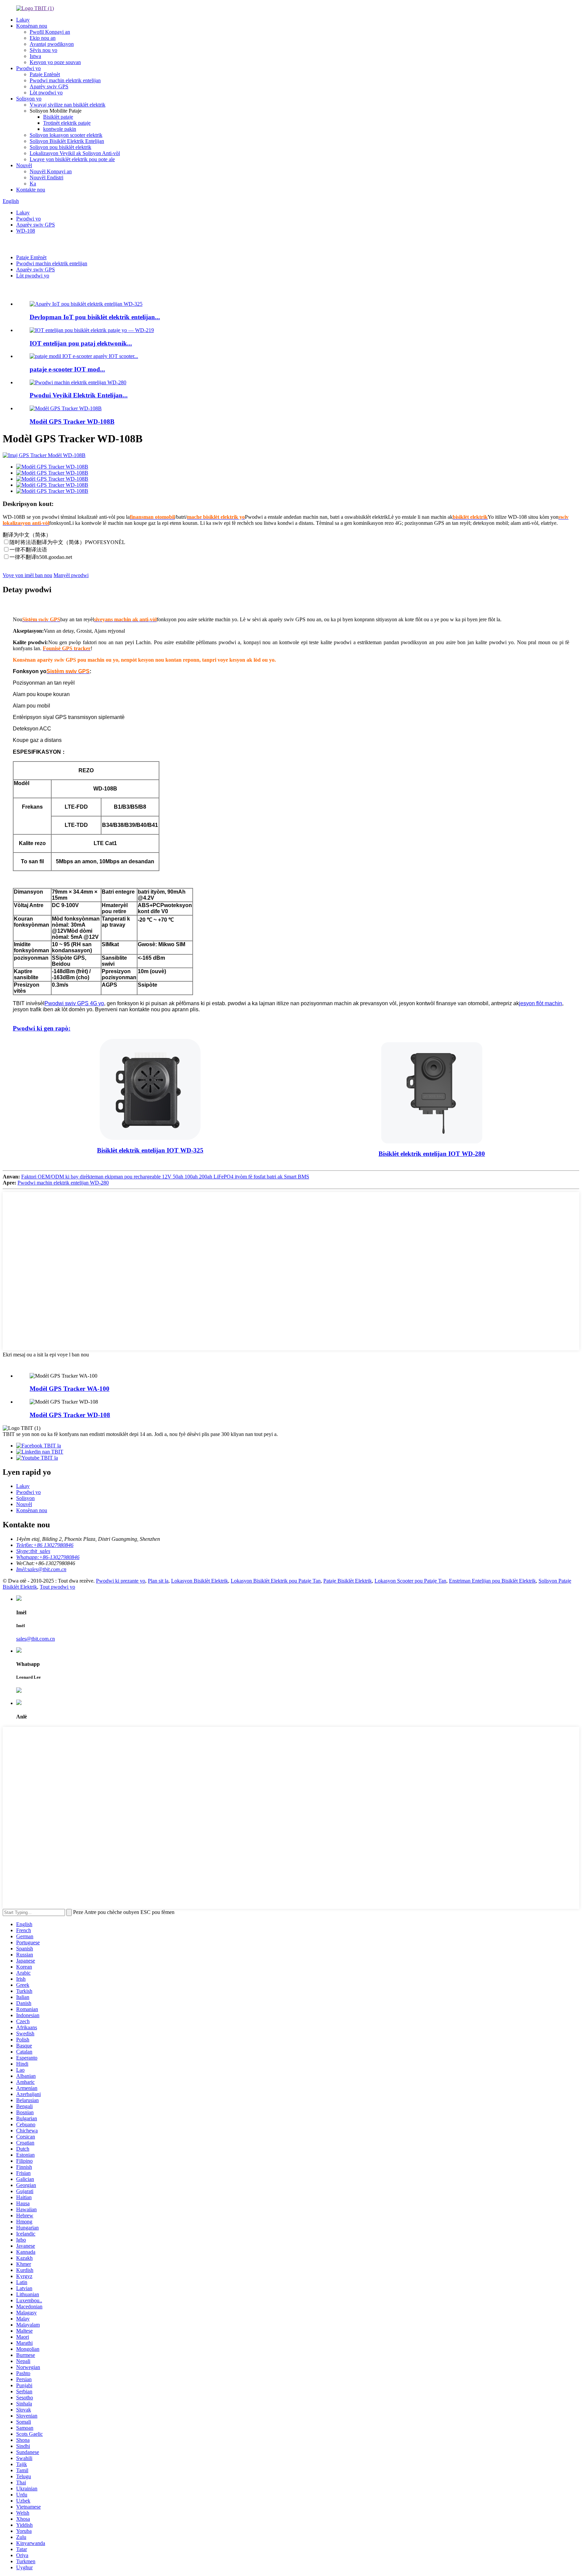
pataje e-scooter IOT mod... (67, 369)
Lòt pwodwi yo (46, 93)
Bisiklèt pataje (58, 117)
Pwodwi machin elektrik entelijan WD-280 (63, 1183)
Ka (33, 184)
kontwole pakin (60, 129)
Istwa (35, 56)
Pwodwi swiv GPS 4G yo (74, 1003)
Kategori (13, 244)
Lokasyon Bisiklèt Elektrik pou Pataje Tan (276, 1581)
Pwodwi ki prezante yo (42, 290)
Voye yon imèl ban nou (27, 575)
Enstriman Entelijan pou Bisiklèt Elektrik (492, 1581)
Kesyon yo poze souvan (55, 62)
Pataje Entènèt (45, 74)
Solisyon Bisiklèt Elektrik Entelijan (67, 141)
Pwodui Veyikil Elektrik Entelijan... (79, 395)
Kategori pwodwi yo (38, 1361)
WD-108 (26, 231)
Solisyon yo (29, 99)
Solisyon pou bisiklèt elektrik (60, 147)
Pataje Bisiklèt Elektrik (348, 1581)
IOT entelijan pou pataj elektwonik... (81, 343)
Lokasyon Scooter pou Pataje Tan (410, 1581)
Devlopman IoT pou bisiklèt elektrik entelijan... (95, 317)
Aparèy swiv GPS (49, 86)
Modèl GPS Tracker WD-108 (70, 1415)
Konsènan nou (32, 26)
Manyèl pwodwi (71, 575)
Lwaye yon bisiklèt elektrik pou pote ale (72, 159)
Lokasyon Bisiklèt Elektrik (200, 1581)
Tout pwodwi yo (57, 1587)
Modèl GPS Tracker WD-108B (72, 422)
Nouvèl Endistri (46, 177)
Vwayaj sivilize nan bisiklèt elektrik (68, 105)
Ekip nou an (43, 38)
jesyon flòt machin (541, 1003)
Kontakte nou (31, 190)
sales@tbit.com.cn (36, 1639)
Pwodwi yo (28, 68)
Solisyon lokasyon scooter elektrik (66, 135)
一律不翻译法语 (28, 550)
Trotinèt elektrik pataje (67, 123)
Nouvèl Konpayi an (51, 171)
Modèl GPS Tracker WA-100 (70, 1389)
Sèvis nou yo (43, 50)
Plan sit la (158, 1581)
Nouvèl (24, 165)
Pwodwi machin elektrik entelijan (65, 80)
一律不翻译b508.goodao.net (41, 557)
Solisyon (25, 1498)
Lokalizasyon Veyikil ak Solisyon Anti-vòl (75, 153)
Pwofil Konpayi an (50, 32)
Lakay (23, 20)
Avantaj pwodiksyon (52, 44)
